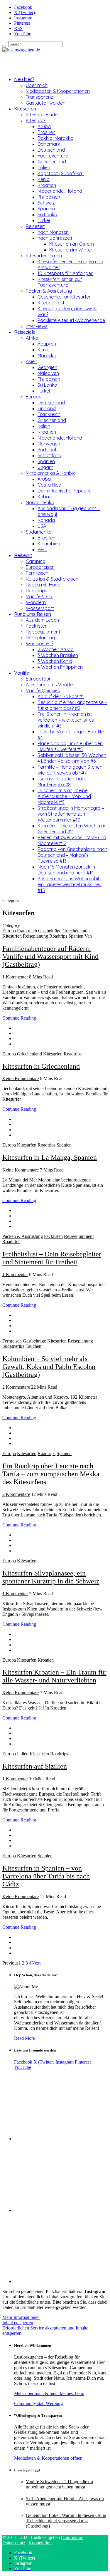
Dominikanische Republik (64, 491)
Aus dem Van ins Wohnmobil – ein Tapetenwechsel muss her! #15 (70, 884)
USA (42, 526)
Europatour (38, 679)
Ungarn (45, 467)
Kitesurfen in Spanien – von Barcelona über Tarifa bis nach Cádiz (46, 1876)
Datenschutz (14, 2543)
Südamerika (39, 532)
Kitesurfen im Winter (71, 250)
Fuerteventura (53, 156)
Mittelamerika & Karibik (50, 473)
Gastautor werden (46, 103)
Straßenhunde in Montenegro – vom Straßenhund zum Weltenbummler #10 (71, 814)
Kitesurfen (25, 109)
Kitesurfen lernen (44, 256)
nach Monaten (53, 232)
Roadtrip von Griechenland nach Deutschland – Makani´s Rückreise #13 (72, 855)
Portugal (47, 450)
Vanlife (22, 673)
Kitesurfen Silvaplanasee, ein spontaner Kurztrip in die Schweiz (51, 1577)
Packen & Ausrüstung (49, 291)
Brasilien (46, 132)
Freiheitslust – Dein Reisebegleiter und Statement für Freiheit (52, 1258)
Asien (32, 361)
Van (88, 936)
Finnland (47, 408)
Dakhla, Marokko (55, 138)
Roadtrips (37, 591)
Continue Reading (19, 1018)
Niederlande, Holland (60, 191)
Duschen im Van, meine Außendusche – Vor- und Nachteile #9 (64, 796)
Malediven (48, 373)
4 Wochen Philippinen (60, 667)
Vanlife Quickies (43, 690)
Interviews (37, 326)
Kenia (44, 179)
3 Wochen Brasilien (58, 655)
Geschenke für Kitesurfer (64, 297)
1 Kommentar (15, 977)
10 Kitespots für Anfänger (65, 273)
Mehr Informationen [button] (21, 2317)
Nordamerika (40, 502)
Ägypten (47, 344)
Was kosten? (40, 643)
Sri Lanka (47, 214)
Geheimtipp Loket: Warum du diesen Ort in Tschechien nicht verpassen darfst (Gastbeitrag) (66, 2521)
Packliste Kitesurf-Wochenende (71, 320)
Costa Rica (49, 485)
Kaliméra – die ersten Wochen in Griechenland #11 (72, 829)
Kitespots (36, 120)
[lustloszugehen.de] (21, 50)
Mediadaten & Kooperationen (58, 91)
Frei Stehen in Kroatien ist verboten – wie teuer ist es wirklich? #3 (66, 720)
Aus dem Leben (42, 620)
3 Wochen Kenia (55, 661)
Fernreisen (37, 573)
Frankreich (49, 414)
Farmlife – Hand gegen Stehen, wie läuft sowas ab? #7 (70, 770)
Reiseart (23, 555)
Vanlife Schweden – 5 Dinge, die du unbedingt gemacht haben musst (59, 2484)
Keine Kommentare (21, 1078)
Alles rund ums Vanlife (49, 685)
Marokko (47, 356)
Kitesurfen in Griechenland (41, 1066)
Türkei (44, 220)
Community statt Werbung (38, 2403)
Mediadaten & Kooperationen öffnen (48, 2458)
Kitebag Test (51, 303)
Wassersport (40, 608)
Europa (34, 397)
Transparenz (39, 97)
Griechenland (52, 162)
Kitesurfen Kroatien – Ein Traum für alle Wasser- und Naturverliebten (54, 1676)
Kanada (46, 520)
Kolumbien (49, 544)
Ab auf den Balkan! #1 (61, 696)
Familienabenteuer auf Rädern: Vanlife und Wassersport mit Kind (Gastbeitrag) (50, 956)
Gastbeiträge (50, 931)
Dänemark (49, 144)
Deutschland (51, 150)
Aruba (44, 126)
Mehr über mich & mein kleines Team (49, 2393)
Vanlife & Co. (39, 596)
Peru (42, 549)
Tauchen (33, 1346)
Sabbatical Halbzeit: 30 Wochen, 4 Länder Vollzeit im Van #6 (72, 758)
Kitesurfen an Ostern (72, 244)
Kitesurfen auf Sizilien (35, 1766)
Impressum (73, 2537)
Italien (44, 167)
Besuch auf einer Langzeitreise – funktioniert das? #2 (72, 705)
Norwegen (49, 444)
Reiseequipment (43, 632)
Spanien (46, 209)
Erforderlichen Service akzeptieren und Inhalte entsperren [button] (45, 2331)
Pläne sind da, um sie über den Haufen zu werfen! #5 (70, 746)
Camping (36, 561)
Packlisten (37, 626)
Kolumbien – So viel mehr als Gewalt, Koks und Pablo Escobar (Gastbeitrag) (49, 1367)
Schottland (49, 455)
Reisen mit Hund (43, 585)
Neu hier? (24, 79)
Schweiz (46, 203)
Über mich (37, 85)
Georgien (47, 367)
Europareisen (40, 567)
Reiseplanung (40, 638)
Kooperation (40, 2543)
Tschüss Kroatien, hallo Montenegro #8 (62, 782)
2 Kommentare (16, 1387)
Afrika (32, 338)
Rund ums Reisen (33, 614)
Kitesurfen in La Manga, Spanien (50, 1157)
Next (36, 1963)
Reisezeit (35, 226)
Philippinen (49, 197)
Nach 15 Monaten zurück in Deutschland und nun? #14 (66, 870)
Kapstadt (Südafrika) (61, 173)
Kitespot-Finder (43, 115)
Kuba (43, 497)
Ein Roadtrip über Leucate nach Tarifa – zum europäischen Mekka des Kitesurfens (51, 1474)
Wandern (36, 602)
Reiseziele (25, 332)
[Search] (5, 46)
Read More (24, 2038)
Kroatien (47, 185)
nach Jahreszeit (55, 238)
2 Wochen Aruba (56, 649)
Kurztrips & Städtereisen (52, 579)
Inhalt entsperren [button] (18, 2323)
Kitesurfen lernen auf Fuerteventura (60, 282)
